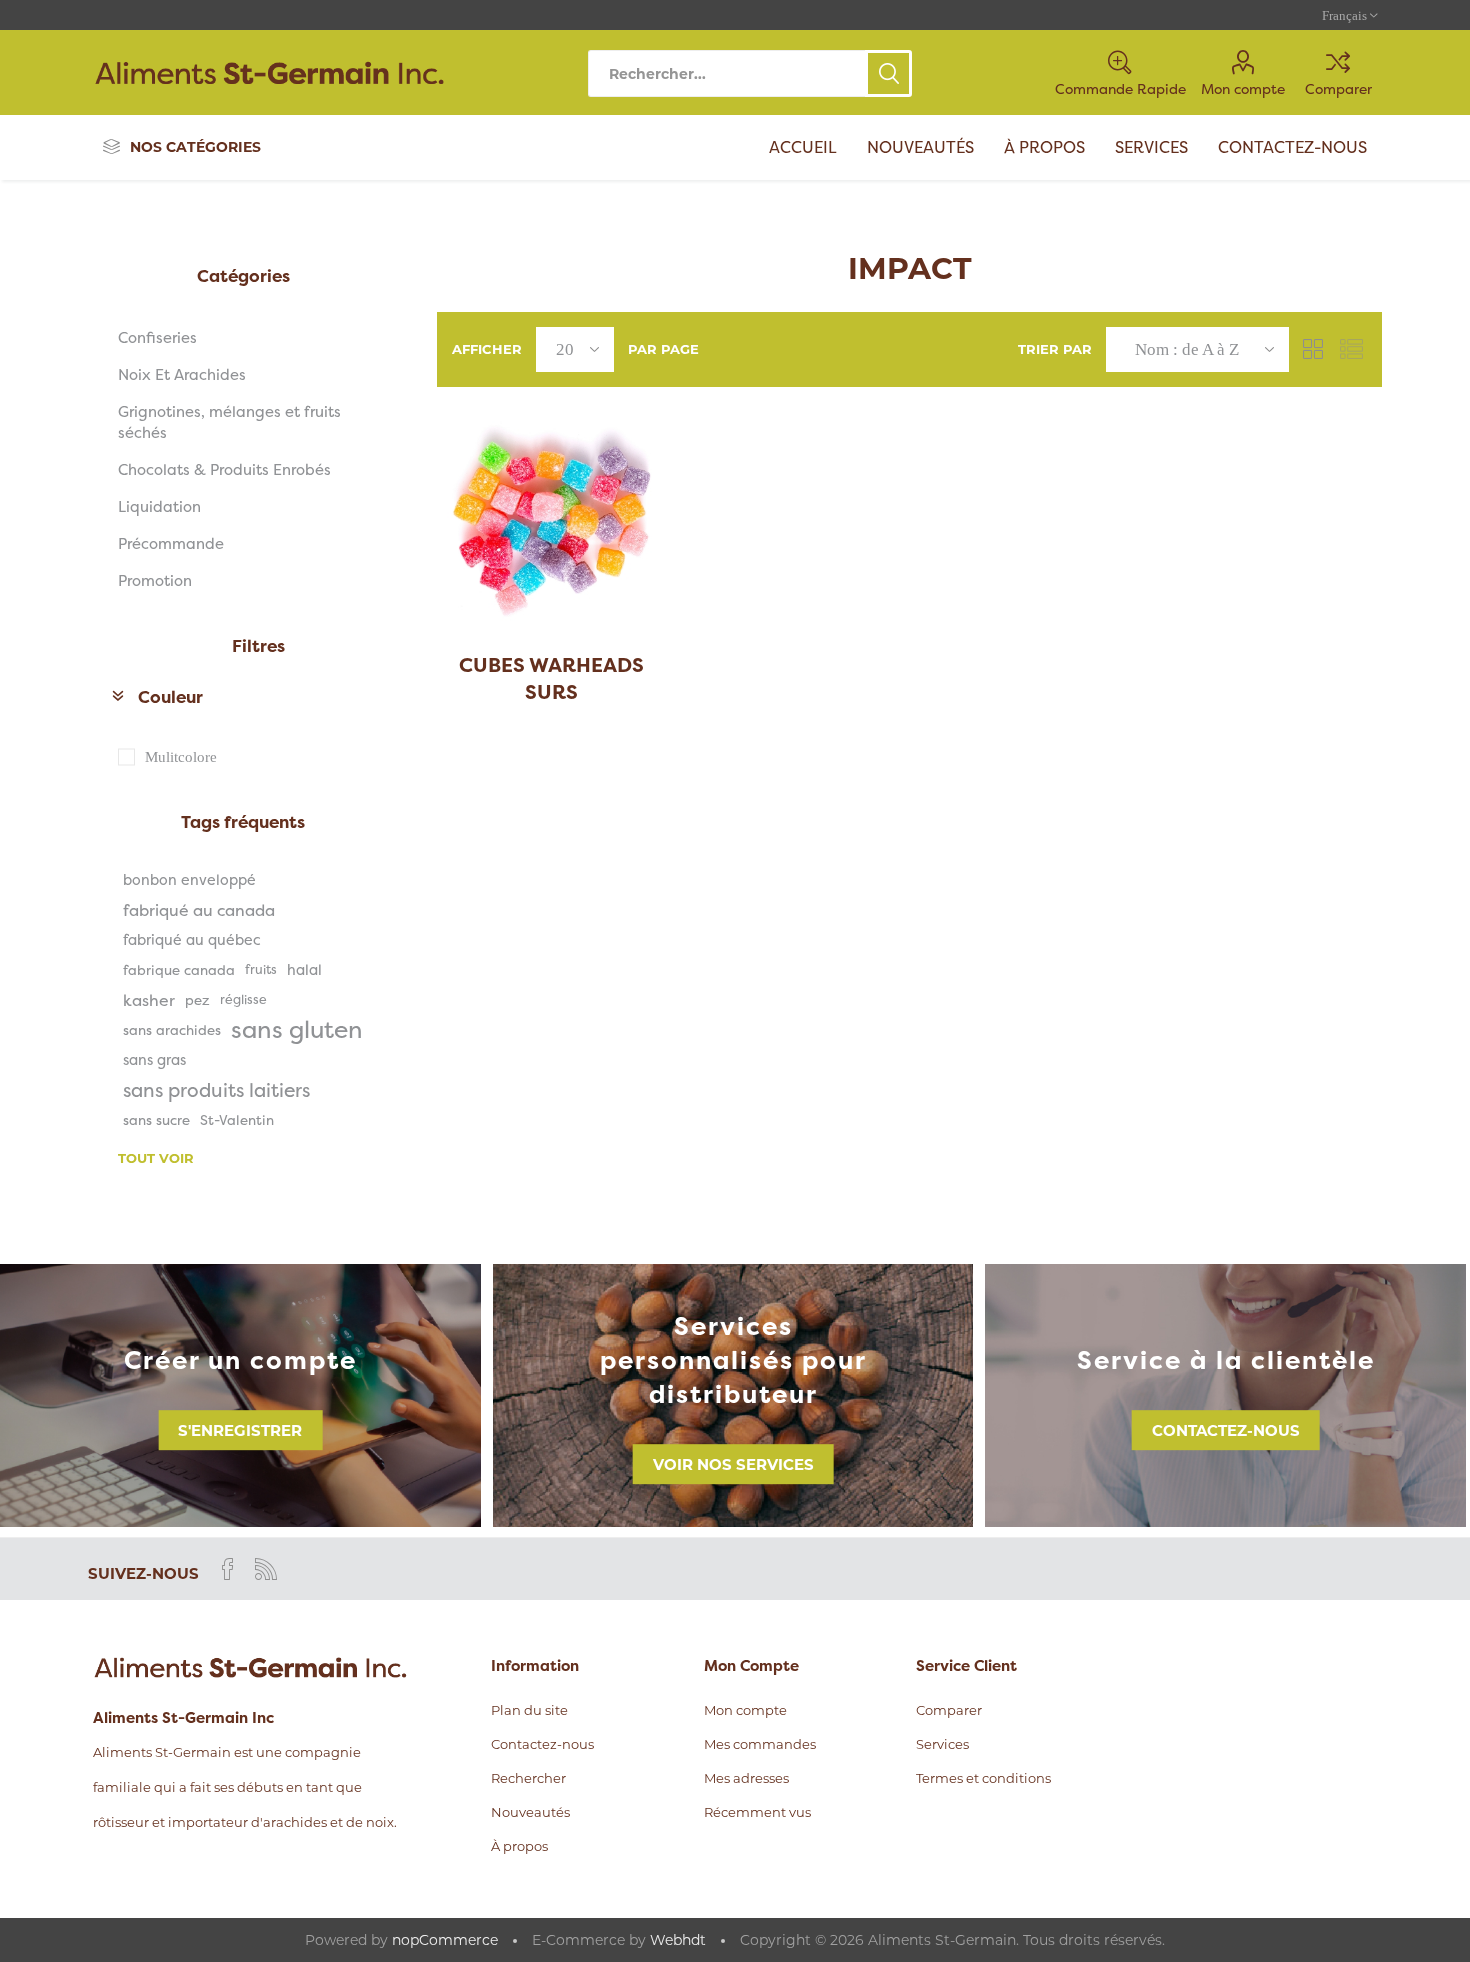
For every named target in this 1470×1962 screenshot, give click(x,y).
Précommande (171, 543)
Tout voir (156, 1158)
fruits (261, 969)
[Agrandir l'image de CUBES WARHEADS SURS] (551, 521)
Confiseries (157, 337)
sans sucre (156, 1120)
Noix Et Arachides (182, 374)
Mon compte (1243, 88)
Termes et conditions (983, 1778)
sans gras (154, 1060)
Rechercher (888, 73)
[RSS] (266, 1569)
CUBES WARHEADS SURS (551, 678)
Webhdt (678, 1940)
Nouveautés (530, 1812)
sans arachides (172, 1030)
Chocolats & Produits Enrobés (224, 469)
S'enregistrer (240, 1430)
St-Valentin (237, 1120)
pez (197, 1000)
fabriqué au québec (192, 940)
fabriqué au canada (199, 910)
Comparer (1338, 88)
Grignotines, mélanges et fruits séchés (229, 422)
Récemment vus (757, 1812)
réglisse (243, 999)
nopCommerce (445, 1940)
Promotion (155, 580)
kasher (149, 1000)
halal (304, 970)
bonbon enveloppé (189, 880)
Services (942, 1744)
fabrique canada (179, 970)
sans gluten (297, 1030)
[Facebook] (228, 1569)
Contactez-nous (1226, 1430)
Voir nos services (733, 1464)
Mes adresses (746, 1778)
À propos (519, 1846)
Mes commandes (760, 1744)
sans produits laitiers (216, 1090)
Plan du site (529, 1710)
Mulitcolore (181, 757)
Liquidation (159, 506)
